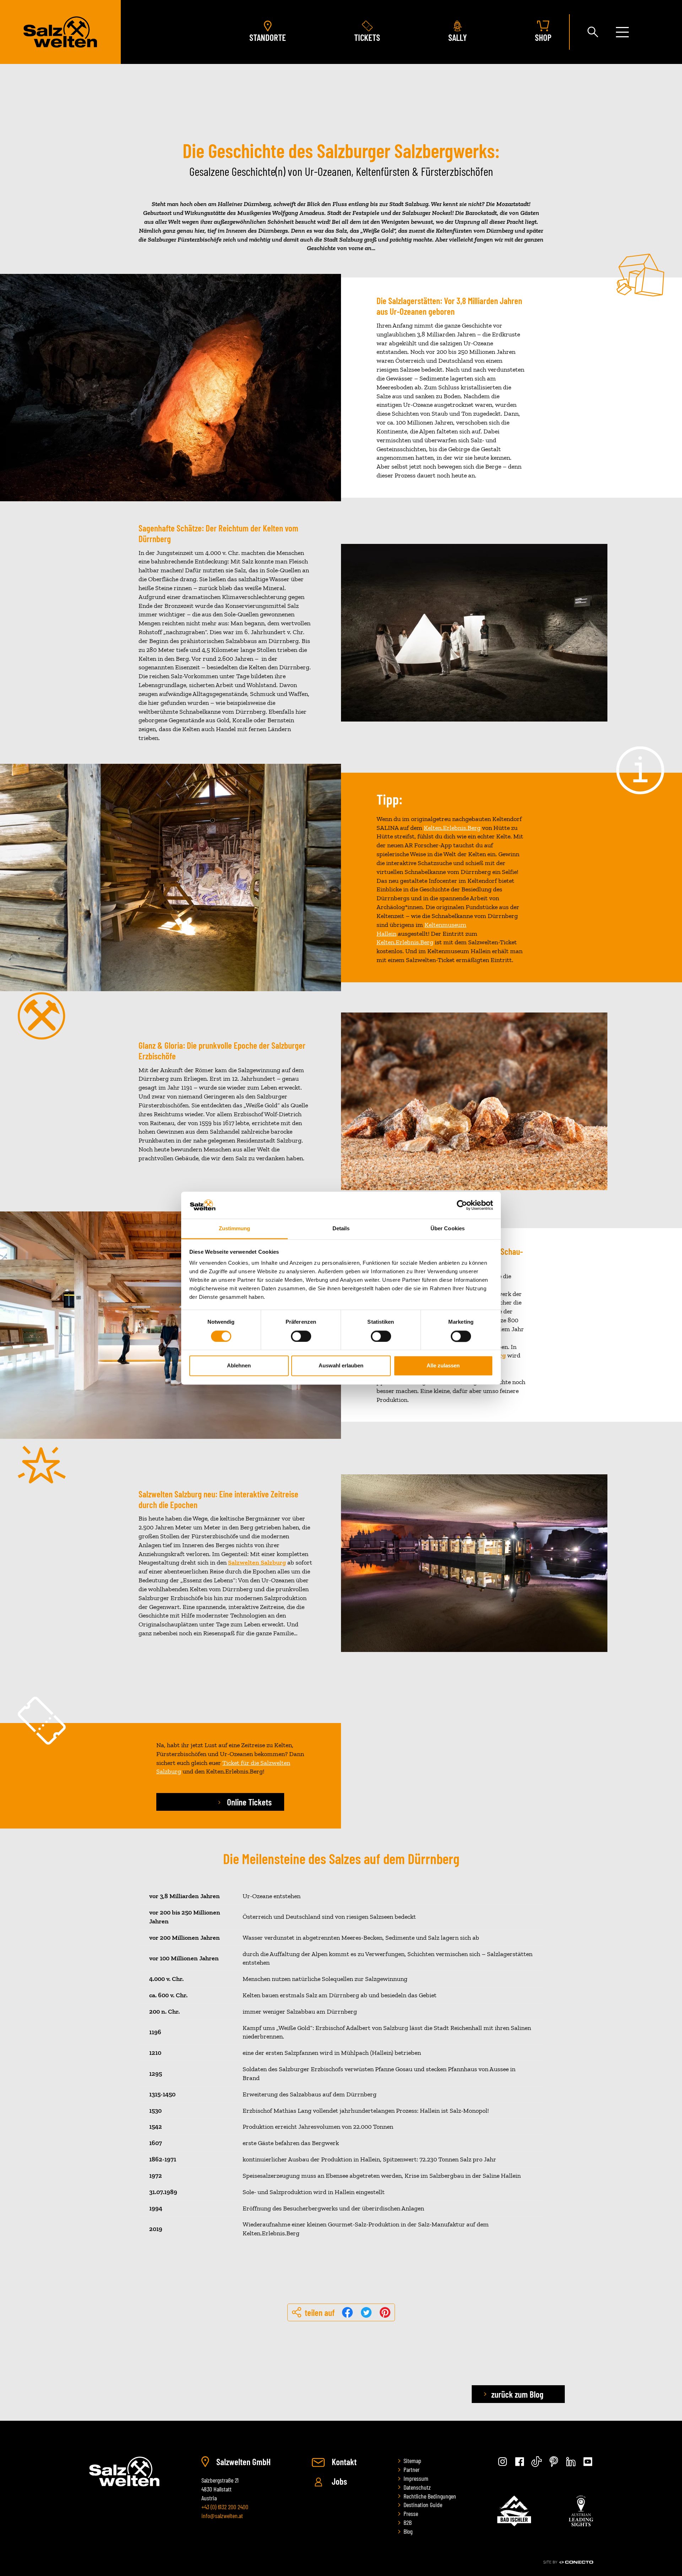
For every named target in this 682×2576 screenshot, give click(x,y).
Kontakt (343, 2462)
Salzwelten (124, 2471)
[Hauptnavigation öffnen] (622, 32)
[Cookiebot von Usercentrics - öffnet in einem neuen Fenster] (462, 1205)
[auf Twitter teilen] (367, 2312)
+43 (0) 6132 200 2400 (225, 2507)
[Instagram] (503, 2462)
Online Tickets (248, 1802)
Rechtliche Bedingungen (430, 2496)
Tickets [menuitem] (367, 37)
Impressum (416, 2478)
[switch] (301, 1336)
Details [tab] (341, 1229)
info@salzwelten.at (222, 2516)
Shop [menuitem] (543, 37)
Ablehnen (239, 1366)
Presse (411, 2513)
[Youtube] (588, 2462)
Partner (412, 2469)
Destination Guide (423, 2505)
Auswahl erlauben (341, 1366)
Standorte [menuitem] (268, 37)
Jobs (339, 2481)
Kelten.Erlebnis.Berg (405, 942)
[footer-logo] (514, 2511)
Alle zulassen (443, 1366)
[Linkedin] (571, 2462)
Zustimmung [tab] (235, 1229)
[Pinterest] (554, 2462)
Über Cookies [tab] (448, 1229)
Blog (408, 2531)
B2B (408, 2522)
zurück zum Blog (517, 2394)
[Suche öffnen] (593, 32)
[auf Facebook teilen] (348, 2312)
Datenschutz (417, 2487)
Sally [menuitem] (458, 37)
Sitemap (412, 2461)
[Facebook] (520, 2462)
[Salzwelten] (60, 32)
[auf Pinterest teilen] (385, 2312)
